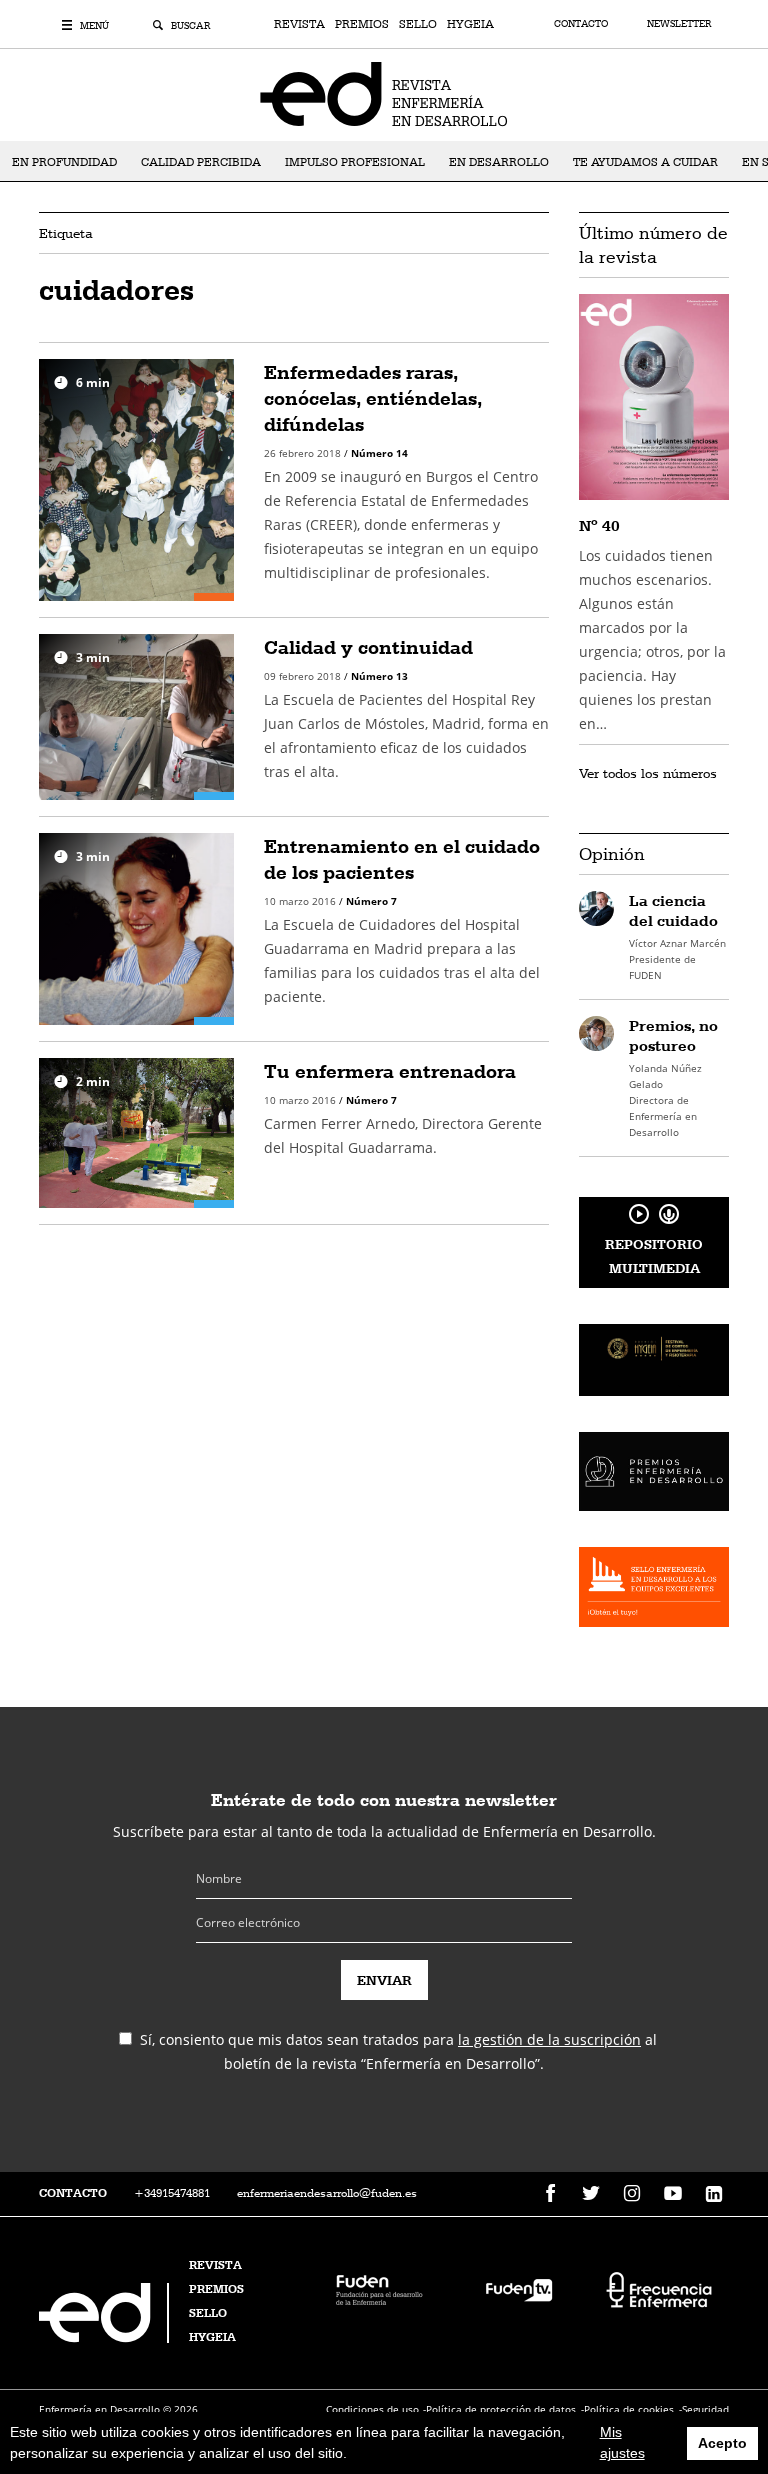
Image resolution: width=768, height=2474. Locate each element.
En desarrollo (499, 162)
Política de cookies (629, 2409)
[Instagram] (632, 2194)
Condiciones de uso (372, 2409)
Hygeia (470, 24)
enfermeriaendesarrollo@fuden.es (327, 2193)
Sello (418, 24)
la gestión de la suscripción (549, 2039)
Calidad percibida (201, 162)
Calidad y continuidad (368, 647)
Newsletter (679, 23)
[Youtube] (673, 2194)
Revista (299, 24)
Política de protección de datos (501, 2409)
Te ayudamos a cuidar (645, 162)
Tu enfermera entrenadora (390, 1071)
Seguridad (705, 2409)
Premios (362, 24)
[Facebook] (550, 2194)
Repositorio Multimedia (654, 1256)
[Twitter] (591, 2194)
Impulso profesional (355, 162)
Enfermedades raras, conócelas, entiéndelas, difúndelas (373, 398)
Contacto (582, 23)
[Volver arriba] (690, 2396)
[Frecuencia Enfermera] (659, 2287)
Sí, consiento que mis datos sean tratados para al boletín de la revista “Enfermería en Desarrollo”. (398, 2051)
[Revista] (384, 93)
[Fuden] (379, 2287)
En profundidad (64, 162)
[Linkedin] (714, 2194)
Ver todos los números (648, 773)
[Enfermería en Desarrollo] (106, 2337)
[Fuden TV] (519, 2287)
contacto (73, 2193)
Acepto (722, 2443)
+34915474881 (172, 2193)
